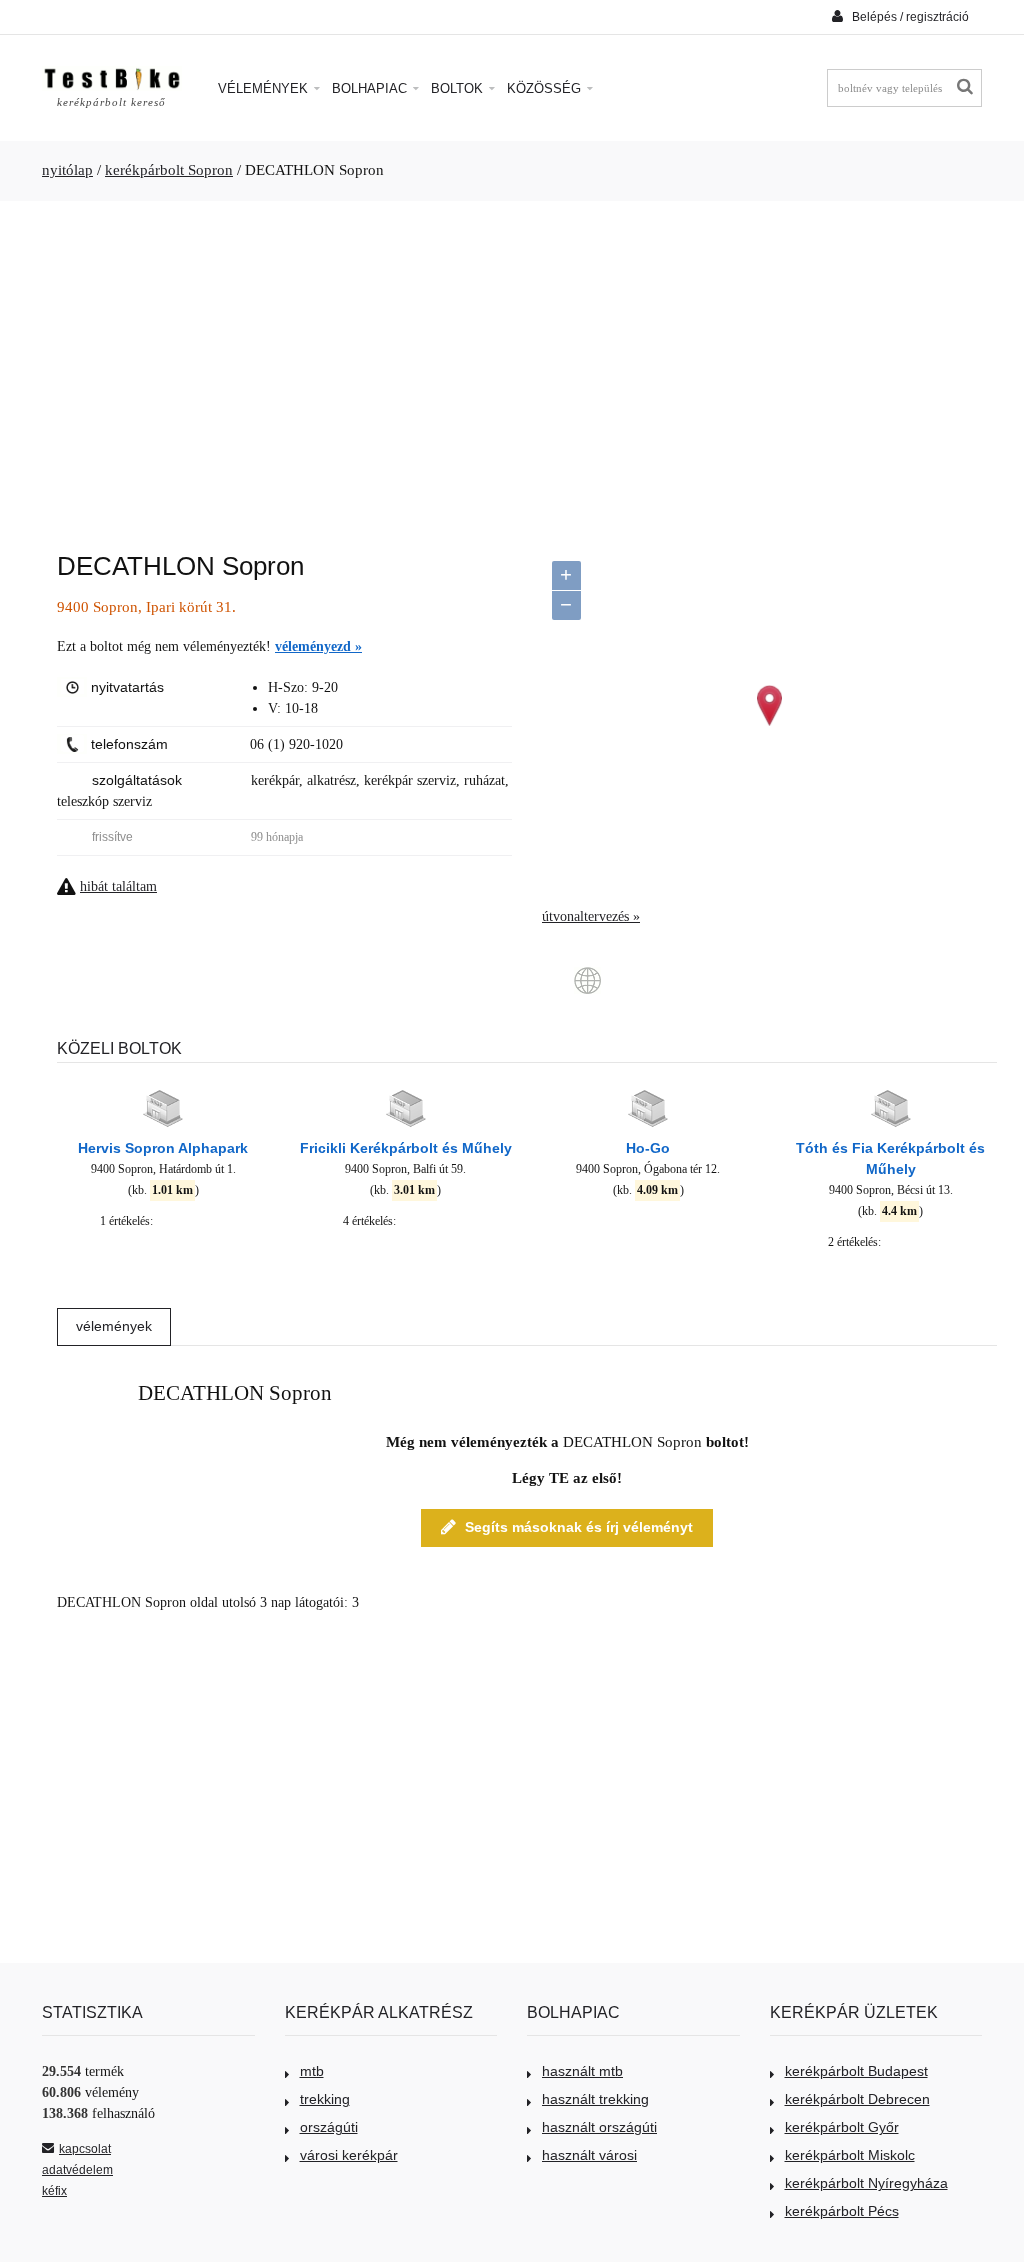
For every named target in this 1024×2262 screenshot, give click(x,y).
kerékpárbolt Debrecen (857, 2099)
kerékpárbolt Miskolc (850, 2155)
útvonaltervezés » (591, 916)
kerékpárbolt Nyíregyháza (866, 2183)
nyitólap (67, 170)
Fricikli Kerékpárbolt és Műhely (406, 1148)
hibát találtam (118, 886)
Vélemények (265, 88)
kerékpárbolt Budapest (856, 2071)
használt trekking (595, 2099)
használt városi (589, 2155)
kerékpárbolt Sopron (169, 170)
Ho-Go (648, 1148)
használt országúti (599, 2127)
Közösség (546, 88)
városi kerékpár (349, 2155)
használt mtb (582, 2071)
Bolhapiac (371, 88)
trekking (325, 2099)
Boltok (459, 88)
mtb (312, 2071)
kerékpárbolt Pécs (842, 2211)
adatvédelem (77, 2170)
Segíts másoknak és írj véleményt (579, 1527)
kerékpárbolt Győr (842, 2127)
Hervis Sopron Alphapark (163, 1148)
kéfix (54, 2191)
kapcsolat (85, 2149)
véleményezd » (318, 646)
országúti (329, 2127)
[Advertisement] (512, 366)
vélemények (114, 1326)
